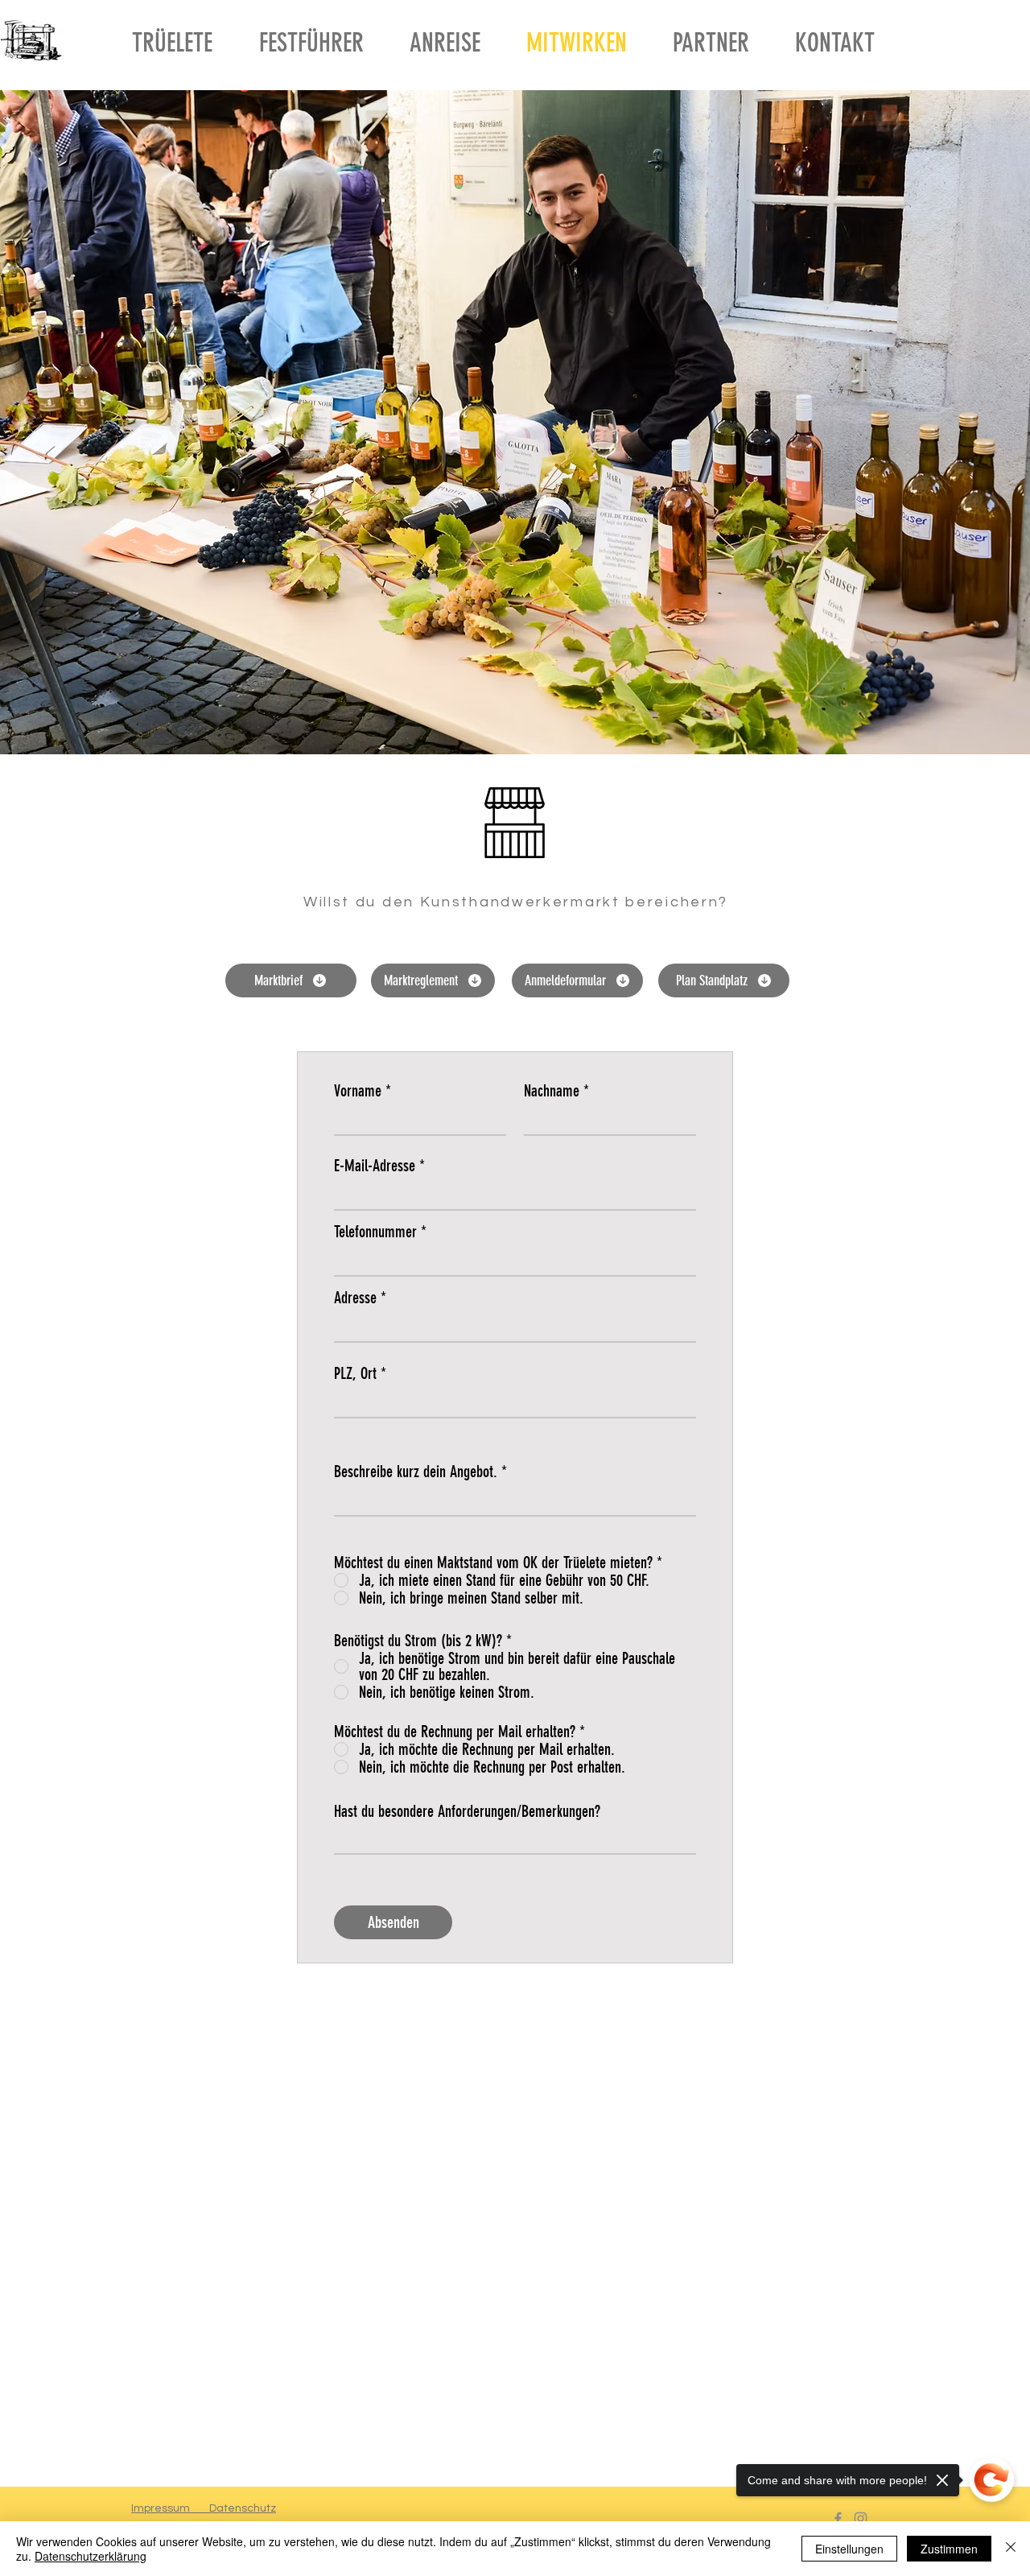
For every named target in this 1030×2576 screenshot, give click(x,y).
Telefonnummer (375, 1232)
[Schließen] (1011, 2549)
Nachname (552, 1091)
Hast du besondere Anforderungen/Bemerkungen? (467, 1811)
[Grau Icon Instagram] (861, 2518)
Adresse (355, 1298)
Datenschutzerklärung (91, 2556)
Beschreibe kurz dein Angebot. (416, 1472)
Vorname (358, 1091)
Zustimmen (949, 2549)
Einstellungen (849, 2549)
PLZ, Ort (355, 1373)
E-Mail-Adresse (375, 1166)
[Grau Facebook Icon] (838, 2518)
